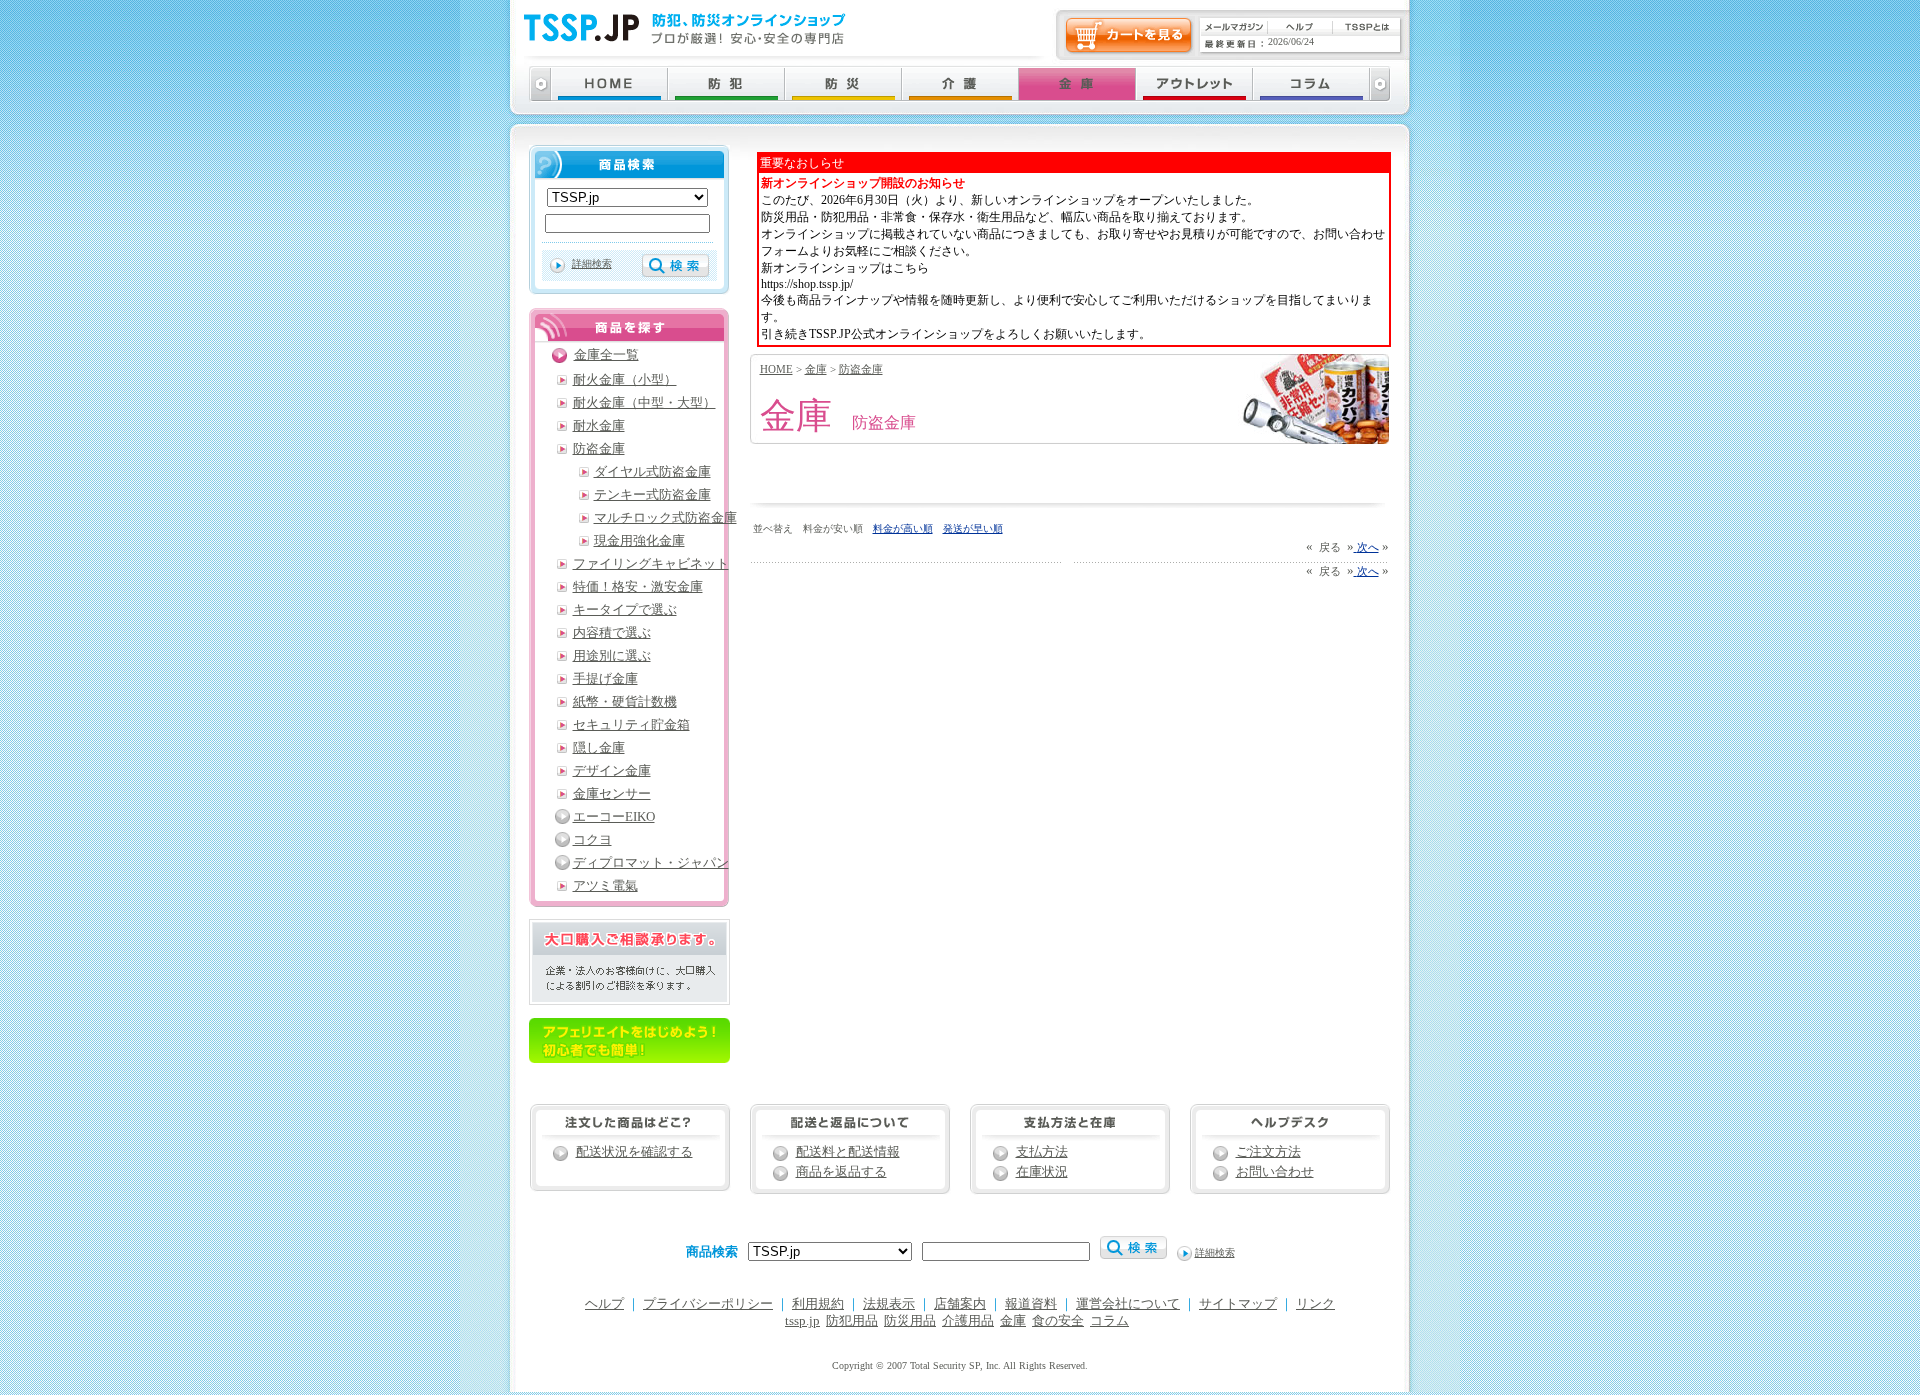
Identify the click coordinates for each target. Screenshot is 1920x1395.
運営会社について (1128, 1304)
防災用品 (910, 1321)
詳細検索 (592, 263)
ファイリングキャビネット (651, 564)
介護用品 (968, 1321)
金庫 (816, 369)
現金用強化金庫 (639, 541)
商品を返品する (841, 1172)
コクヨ (592, 840)
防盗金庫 (861, 369)
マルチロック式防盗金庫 (665, 518)
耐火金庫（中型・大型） (644, 403)
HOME (776, 369)
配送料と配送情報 (848, 1152)
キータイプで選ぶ (625, 610)
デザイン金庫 (612, 771)
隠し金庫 (599, 748)
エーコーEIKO (614, 817)
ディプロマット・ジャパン (651, 863)
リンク (1315, 1304)
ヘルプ (604, 1304)
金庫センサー (612, 794)
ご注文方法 (1268, 1152)
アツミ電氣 (605, 886)
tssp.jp (802, 1321)
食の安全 (1058, 1321)
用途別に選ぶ (612, 656)
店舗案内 (960, 1304)
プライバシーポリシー (708, 1304)
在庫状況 (1042, 1172)
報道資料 (1031, 1304)
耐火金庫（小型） (625, 380)
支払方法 (1042, 1152)
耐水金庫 (599, 426)
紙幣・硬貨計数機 (625, 702)
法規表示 (889, 1304)
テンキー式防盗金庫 (652, 495)
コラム (1109, 1321)
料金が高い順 (903, 528)
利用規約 (818, 1304)
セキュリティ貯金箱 (631, 725)
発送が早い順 (973, 528)
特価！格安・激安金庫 (638, 587)
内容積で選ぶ (612, 633)
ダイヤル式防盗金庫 (652, 472)
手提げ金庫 (605, 679)
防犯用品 (852, 1321)
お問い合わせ (1275, 1172)
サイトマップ (1238, 1304)
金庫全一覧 (606, 355)
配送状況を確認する (634, 1152)
